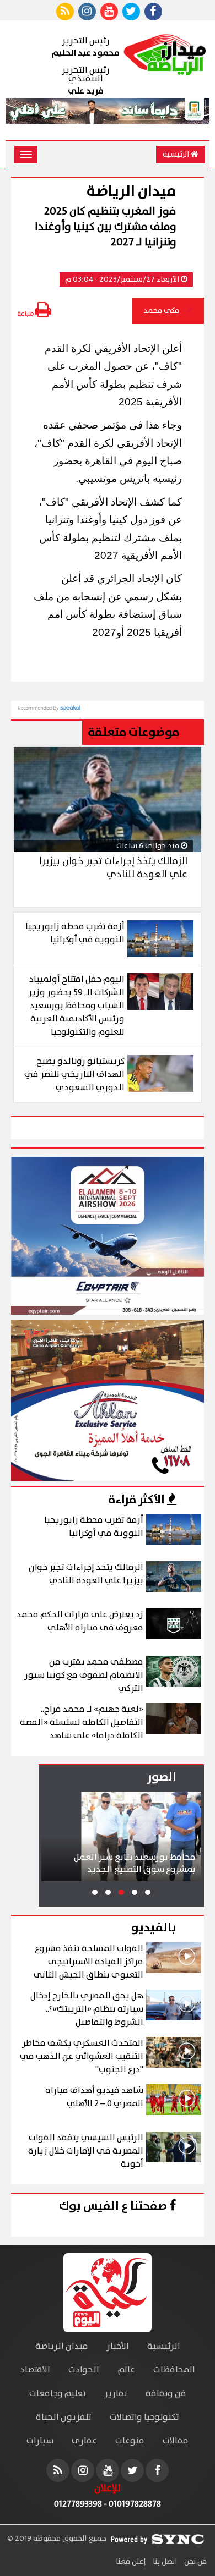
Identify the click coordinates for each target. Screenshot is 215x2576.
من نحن (195, 2562)
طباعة (26, 314)
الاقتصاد (35, 2370)
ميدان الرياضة (62, 2346)
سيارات (40, 2441)
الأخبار (118, 2346)
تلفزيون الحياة (64, 2417)
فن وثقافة (166, 2394)
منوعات (130, 2441)
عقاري (84, 2441)
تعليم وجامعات (58, 2394)
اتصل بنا (164, 2562)
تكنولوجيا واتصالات (144, 2417)
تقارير (116, 2394)
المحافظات (174, 2370)
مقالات (176, 2441)
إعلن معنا (131, 2562)
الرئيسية (177, 155)
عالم (126, 2370)
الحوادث (84, 2370)
